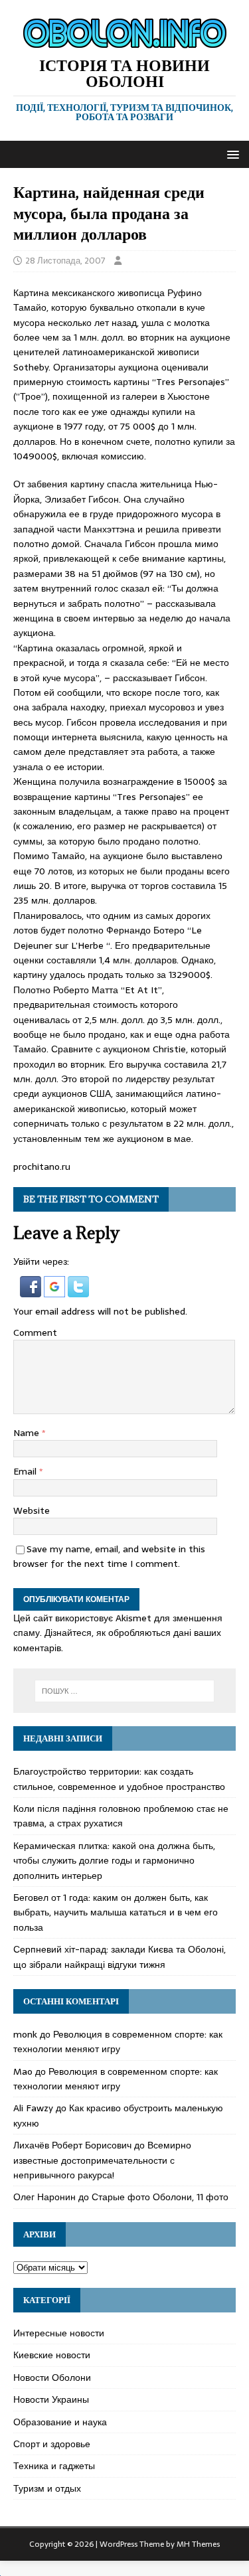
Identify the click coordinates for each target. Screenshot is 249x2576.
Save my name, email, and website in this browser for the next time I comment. (109, 1556)
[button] (231, 154)
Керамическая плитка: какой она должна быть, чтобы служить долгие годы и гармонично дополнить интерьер (114, 1861)
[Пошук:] (125, 1691)
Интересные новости (59, 2333)
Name (28, 1433)
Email (26, 1471)
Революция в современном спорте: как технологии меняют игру (118, 2042)
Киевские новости (52, 2355)
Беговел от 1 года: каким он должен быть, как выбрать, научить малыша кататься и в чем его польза (116, 1912)
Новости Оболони (52, 2377)
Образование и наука (60, 2422)
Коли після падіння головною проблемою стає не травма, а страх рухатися (121, 1816)
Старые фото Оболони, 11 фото (160, 2197)
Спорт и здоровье (52, 2444)
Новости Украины (51, 2399)
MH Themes (198, 2544)
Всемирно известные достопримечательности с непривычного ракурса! (102, 2160)
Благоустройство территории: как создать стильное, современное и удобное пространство (119, 1779)
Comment (35, 1332)
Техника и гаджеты (54, 2466)
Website (32, 1510)
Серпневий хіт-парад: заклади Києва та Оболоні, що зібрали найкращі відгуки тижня (120, 1957)
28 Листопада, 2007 (65, 261)
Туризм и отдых (47, 2488)
